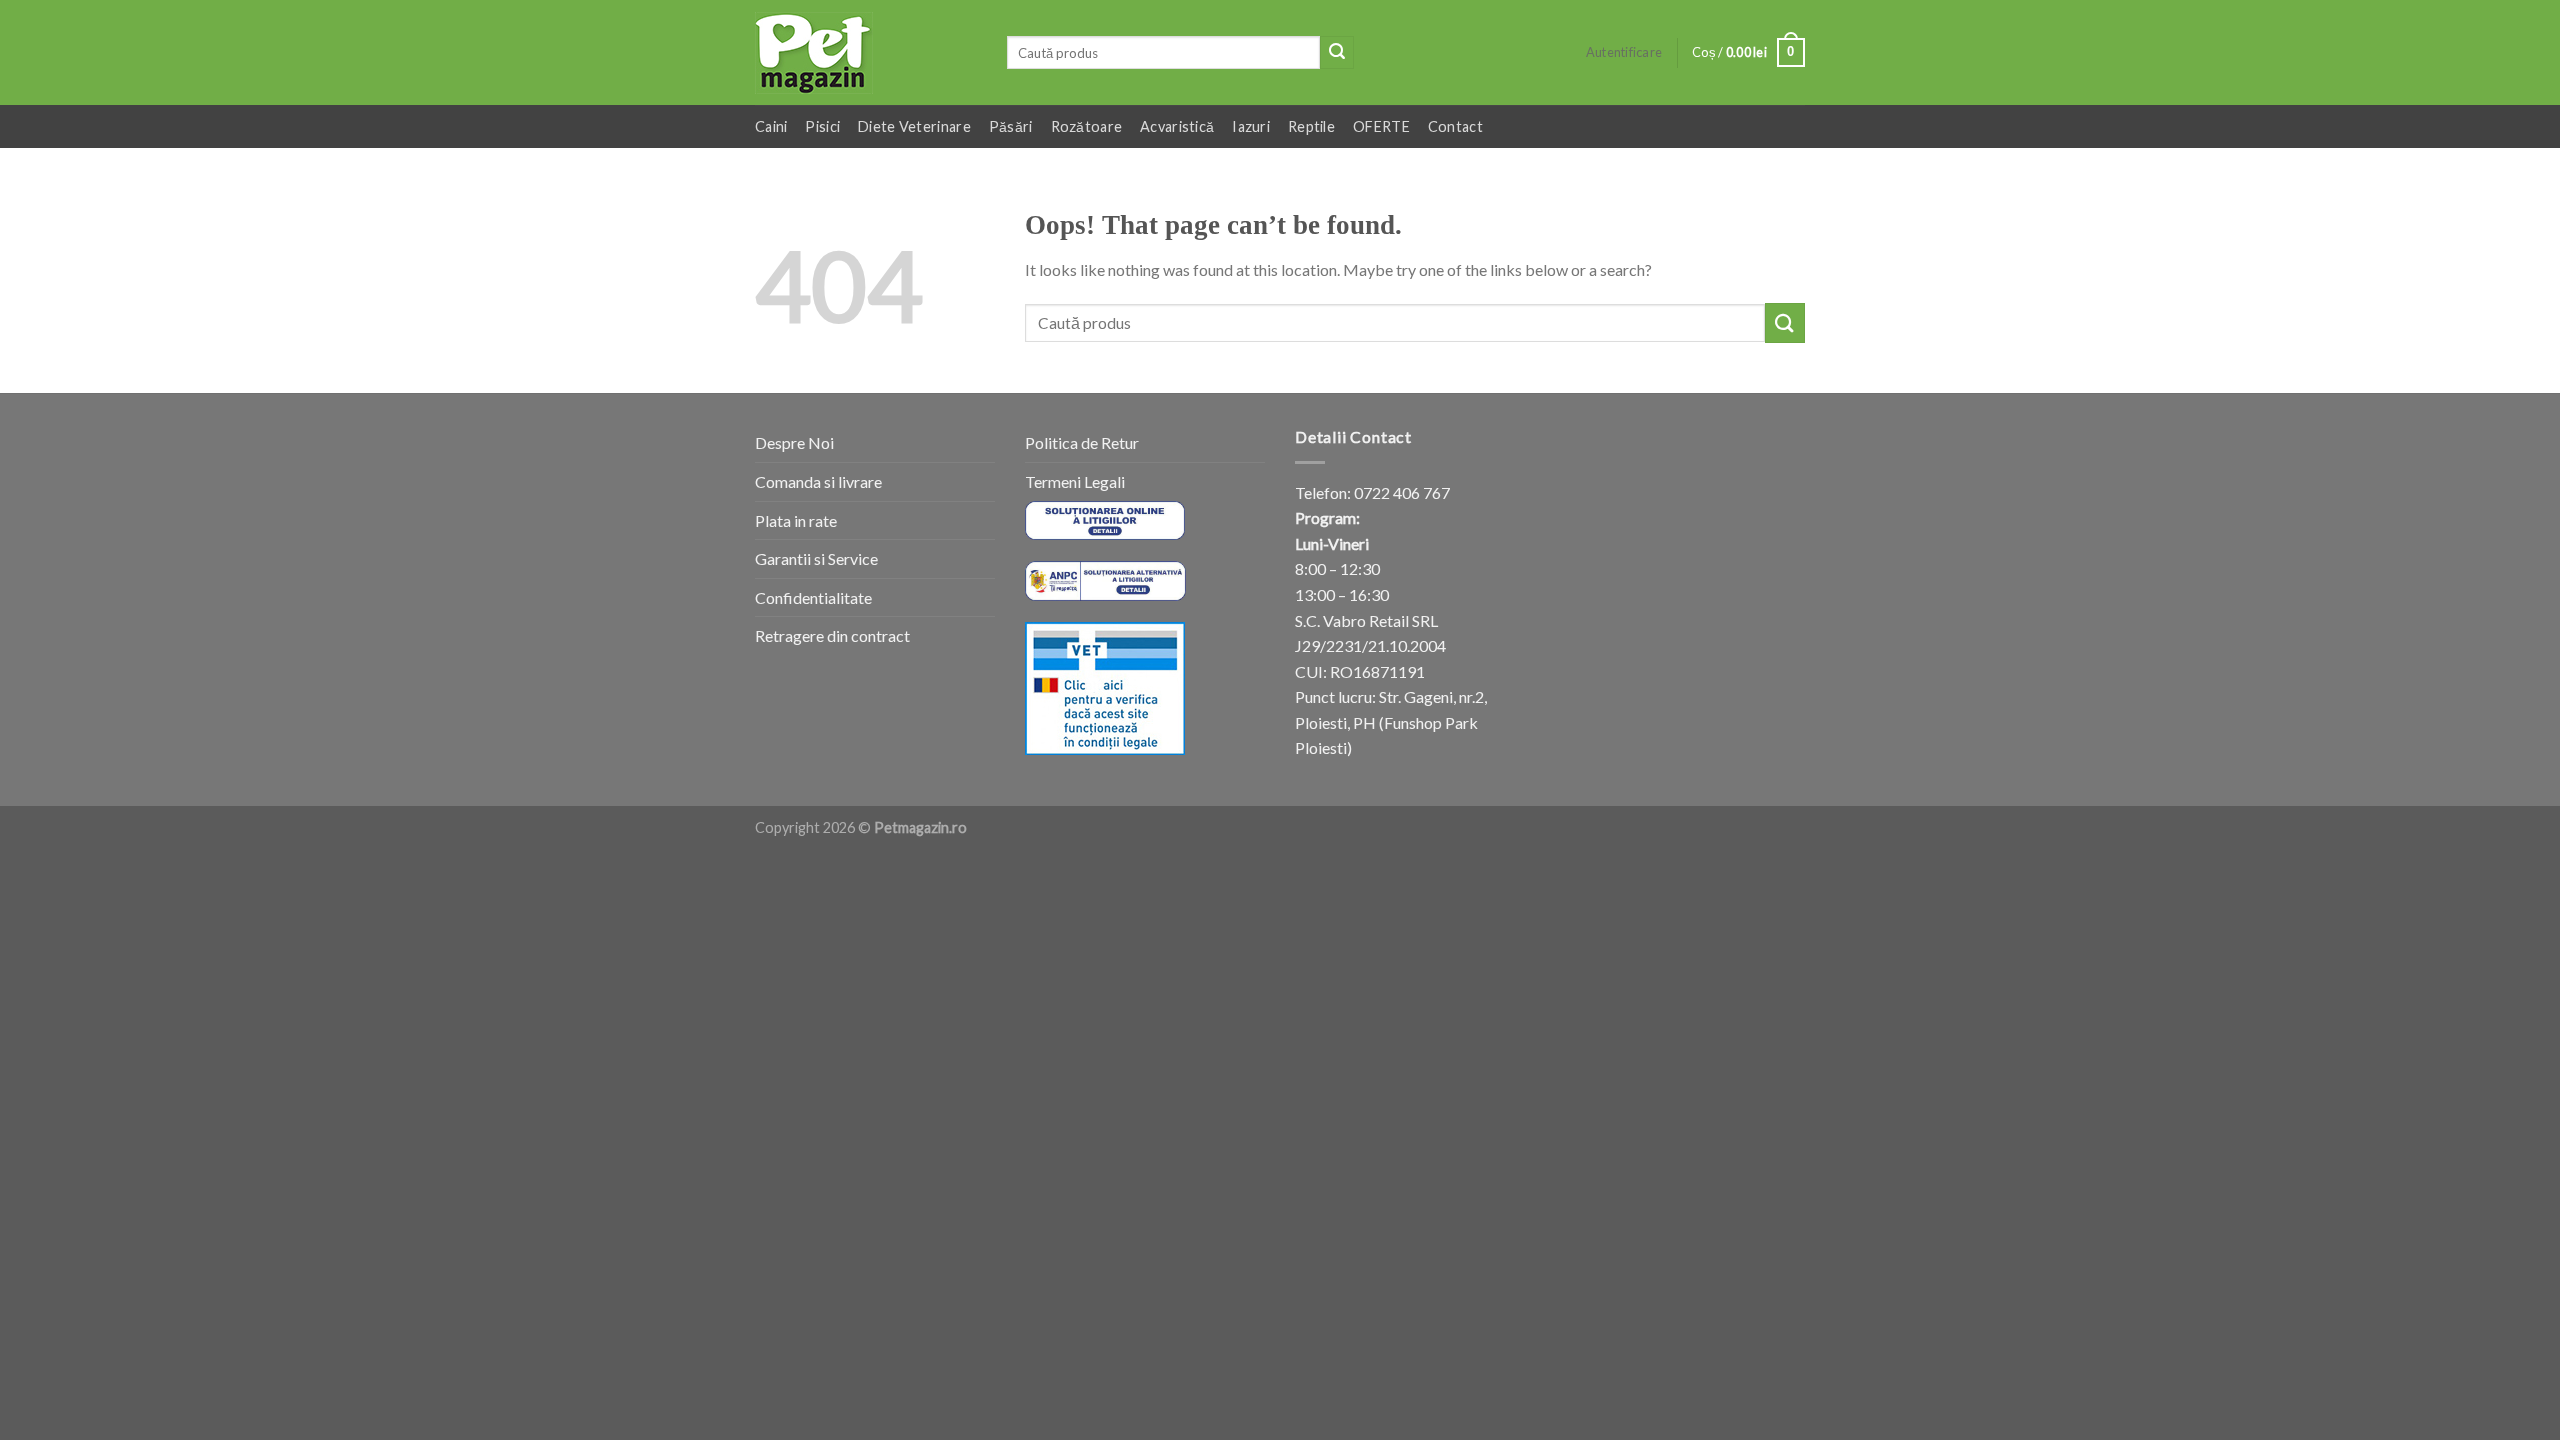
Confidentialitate (813, 597)
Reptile (1311, 126)
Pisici (822, 126)
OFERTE (1381, 126)
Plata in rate (796, 520)
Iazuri (1251, 126)
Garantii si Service (816, 558)
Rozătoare (1087, 126)
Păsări (1011, 126)
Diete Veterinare (914, 126)
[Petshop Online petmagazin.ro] (866, 53)
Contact (1455, 126)
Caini (771, 126)
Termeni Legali (1075, 481)
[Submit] (1337, 53)
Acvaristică (1177, 126)
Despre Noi (794, 442)
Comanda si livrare (818, 481)
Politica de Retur (1082, 442)
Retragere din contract (832, 635)
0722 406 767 (1402, 492)
